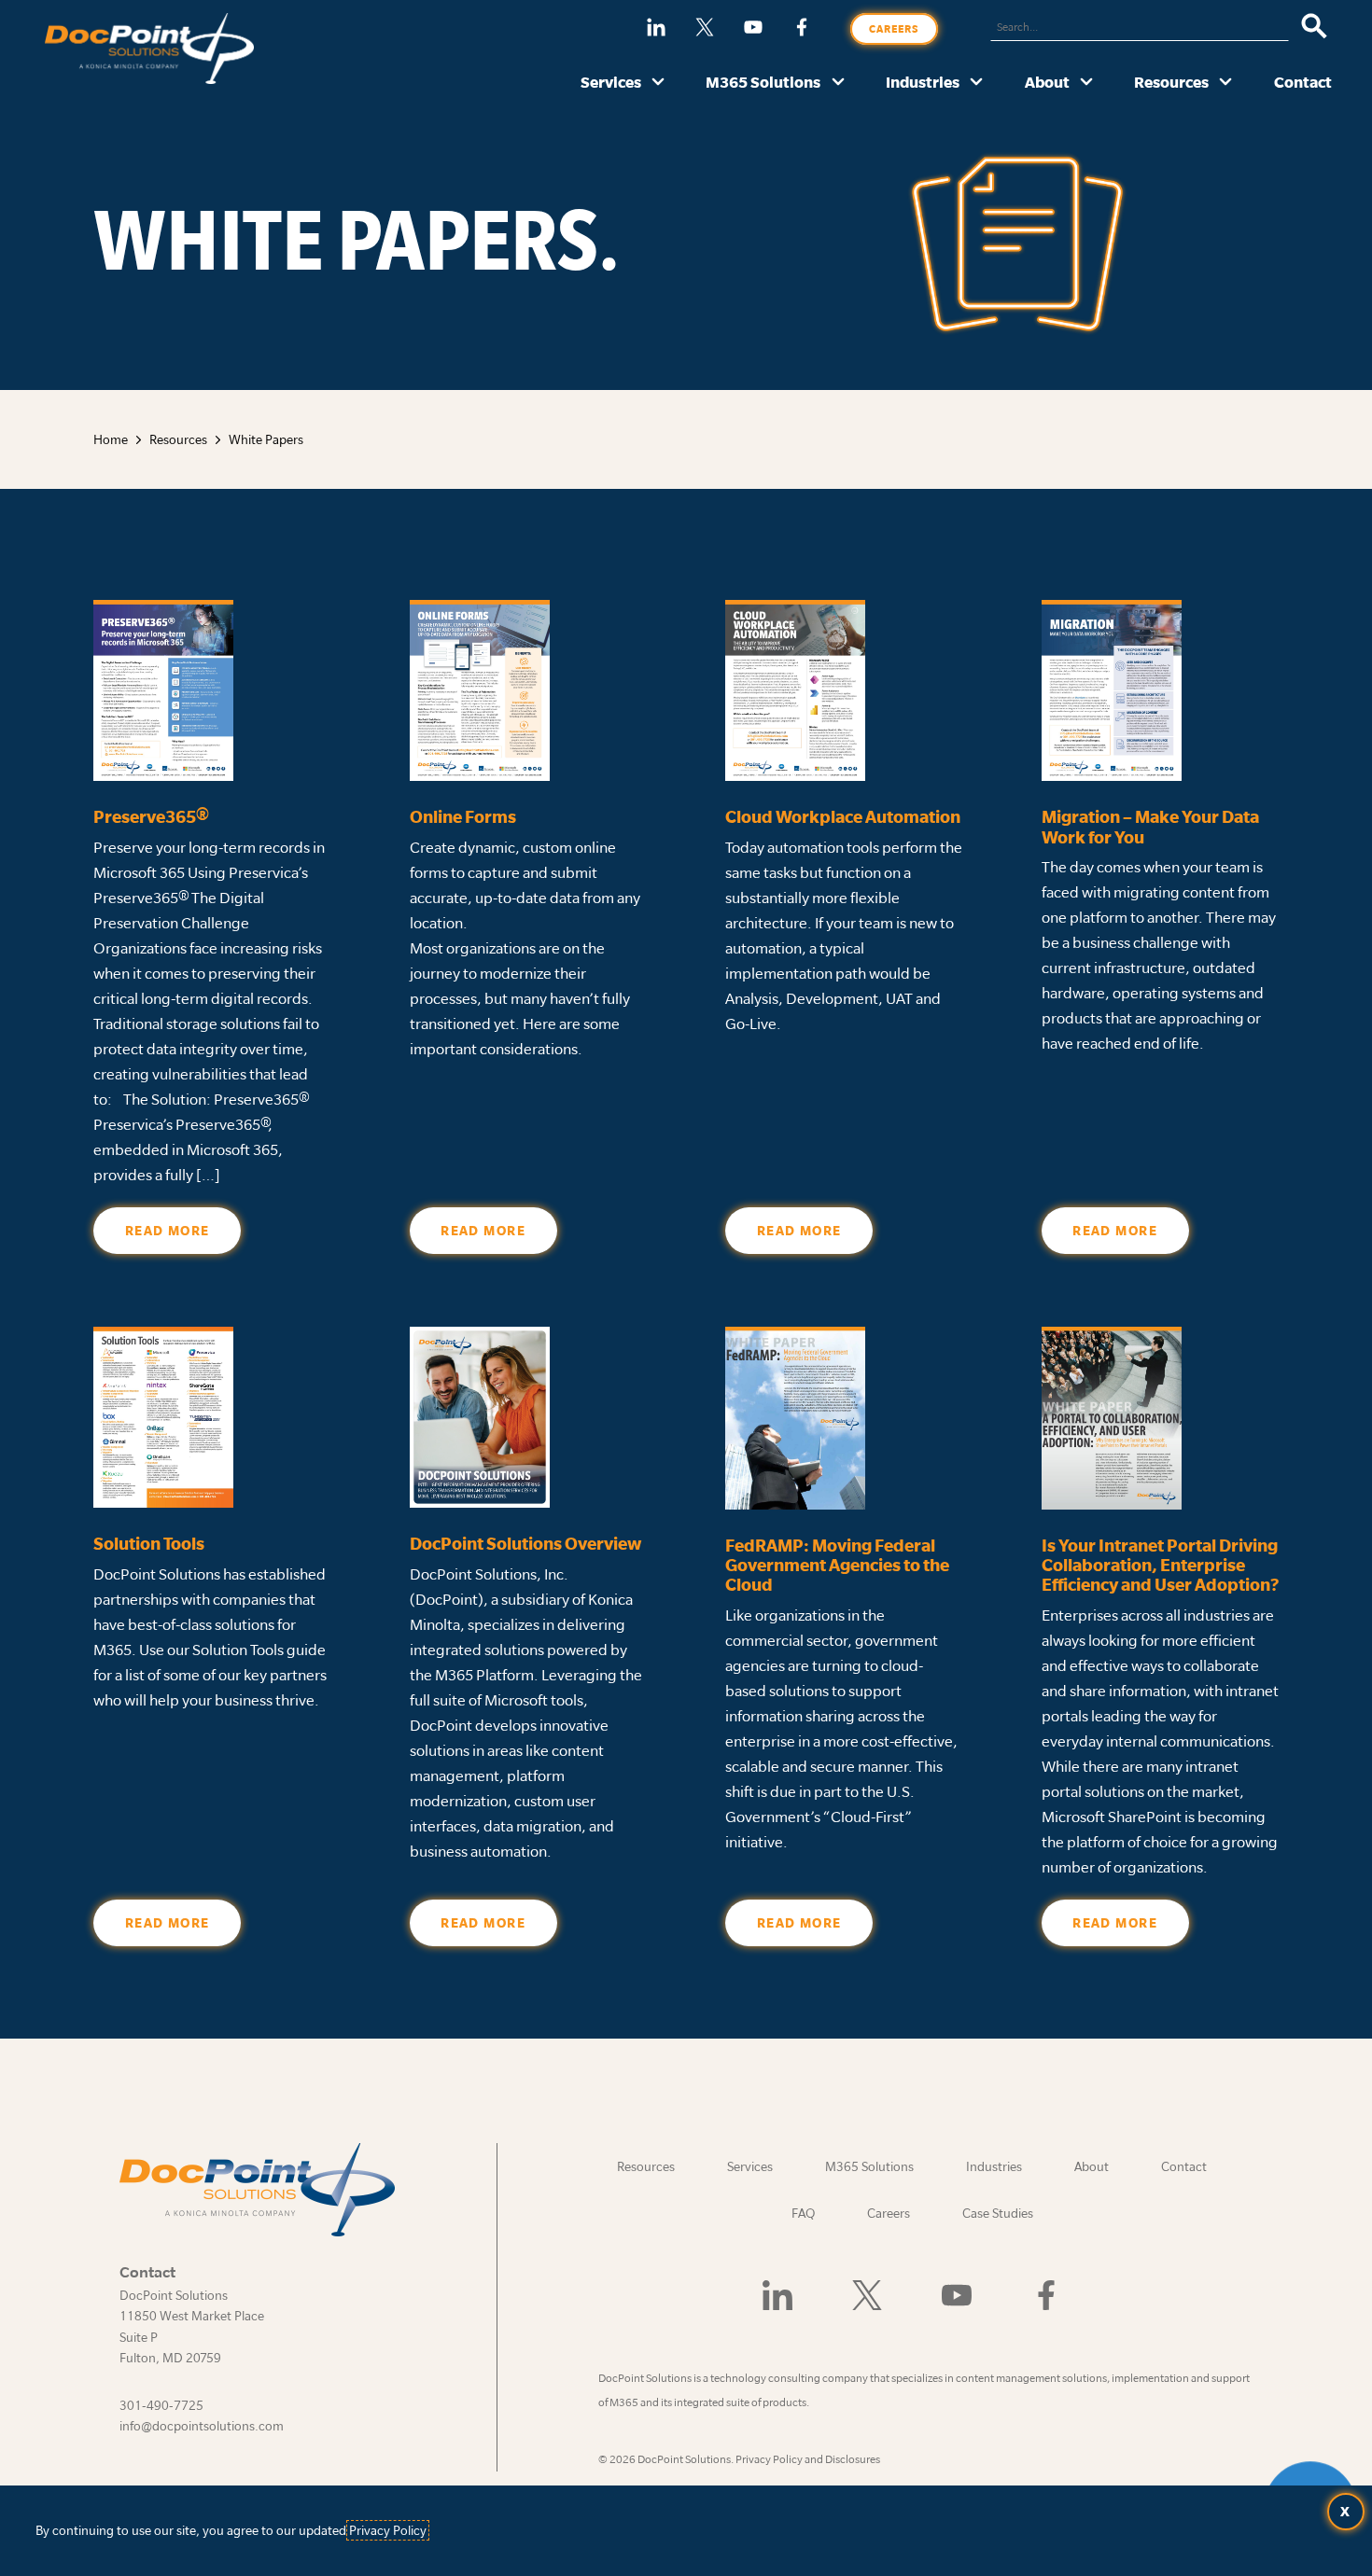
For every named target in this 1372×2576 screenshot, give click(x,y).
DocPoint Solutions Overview (525, 1544)
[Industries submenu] (977, 83)
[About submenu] (1087, 83)
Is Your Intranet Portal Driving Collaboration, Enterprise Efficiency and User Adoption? (1160, 1566)
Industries (923, 82)
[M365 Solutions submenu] (839, 83)
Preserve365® (156, 817)
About (1047, 82)
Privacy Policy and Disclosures (808, 2459)
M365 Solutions (763, 82)
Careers (894, 29)
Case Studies (998, 2213)
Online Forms (463, 817)
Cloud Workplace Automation (843, 817)
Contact (1303, 82)
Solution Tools (149, 1544)
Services (611, 82)
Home (111, 439)
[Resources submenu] (1226, 83)
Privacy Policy (388, 2530)
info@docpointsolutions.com (202, 2426)
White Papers (266, 439)
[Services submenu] (658, 83)
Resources (1171, 82)
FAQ (803, 2213)
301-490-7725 (161, 2405)
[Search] (1315, 27)
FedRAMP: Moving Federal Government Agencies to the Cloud (837, 1566)
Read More (168, 1231)
